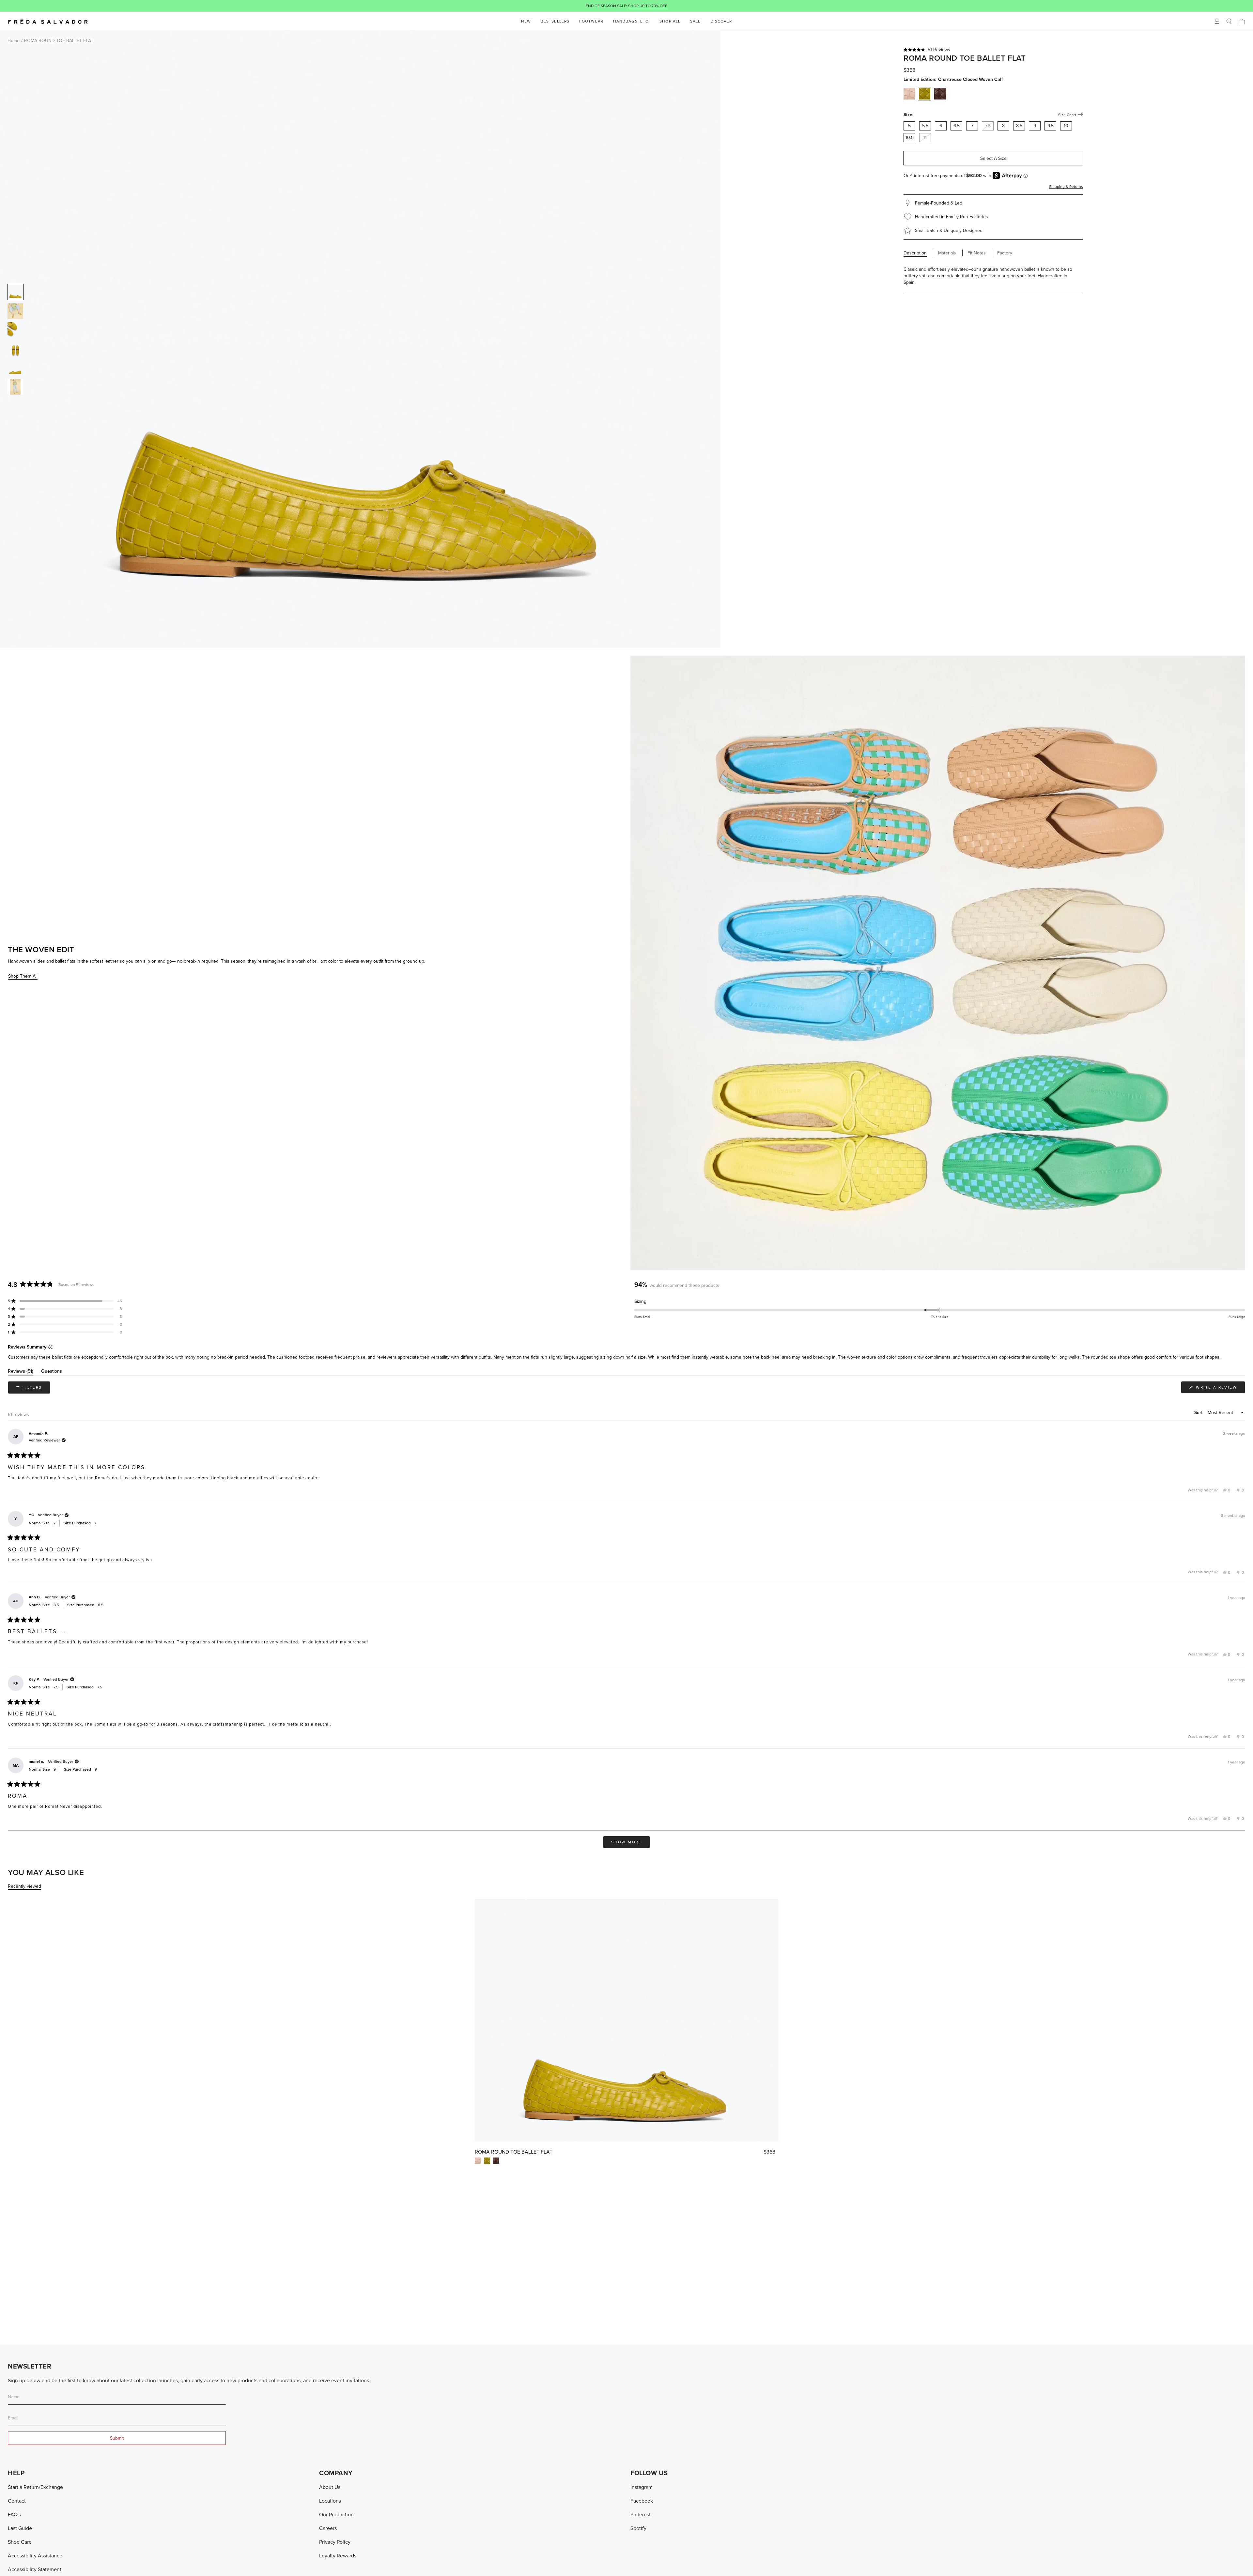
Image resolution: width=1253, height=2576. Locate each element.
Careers (328, 2528)
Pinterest (641, 2514)
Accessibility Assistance (35, 2555)
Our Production (336, 2514)
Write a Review (1220, 1389)
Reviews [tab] (21, 1372)
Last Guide (20, 2528)
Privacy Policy (335, 2542)
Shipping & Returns (1066, 186)
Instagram (642, 2487)
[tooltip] (50, 1347)
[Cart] (1242, 21)
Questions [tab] (52, 1372)
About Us (330, 2487)
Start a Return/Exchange (35, 2487)
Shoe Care (20, 2542)
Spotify (638, 2528)
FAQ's (14, 2514)
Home (14, 40)
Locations (330, 2501)
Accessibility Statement (35, 2569)
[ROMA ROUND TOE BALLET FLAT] (626, 2020)
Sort (1199, 1412)
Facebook (642, 2501)
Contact (17, 2501)
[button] (993, 50)
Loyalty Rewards (338, 2555)
